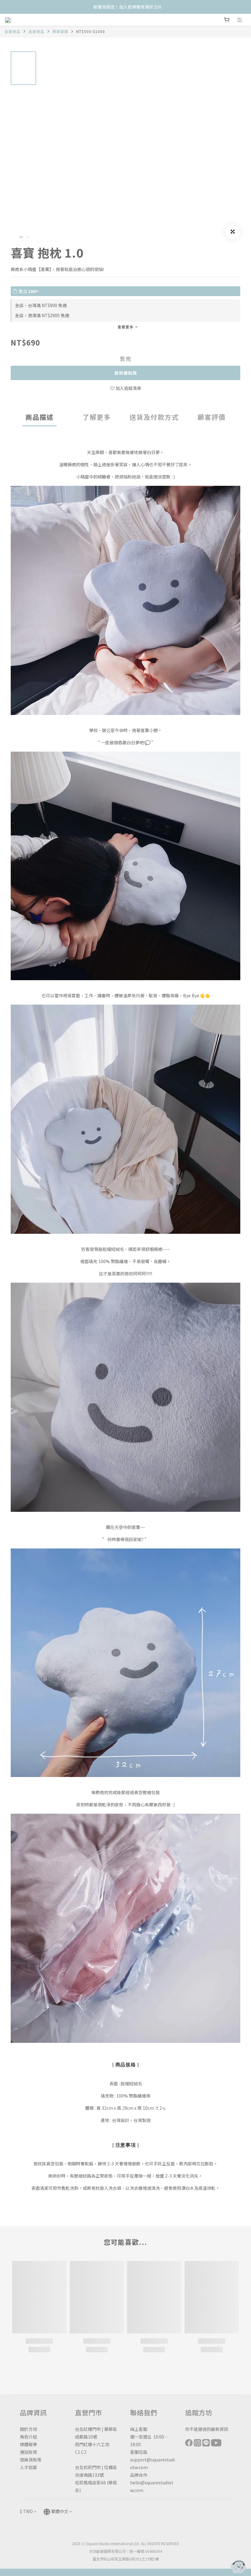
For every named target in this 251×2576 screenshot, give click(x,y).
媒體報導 (28, 2444)
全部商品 (13, 31)
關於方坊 (28, 2429)
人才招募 (28, 2467)
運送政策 (28, 2452)
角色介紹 (28, 2437)
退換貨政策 (31, 2460)
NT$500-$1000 (91, 31)
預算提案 (60, 31)
